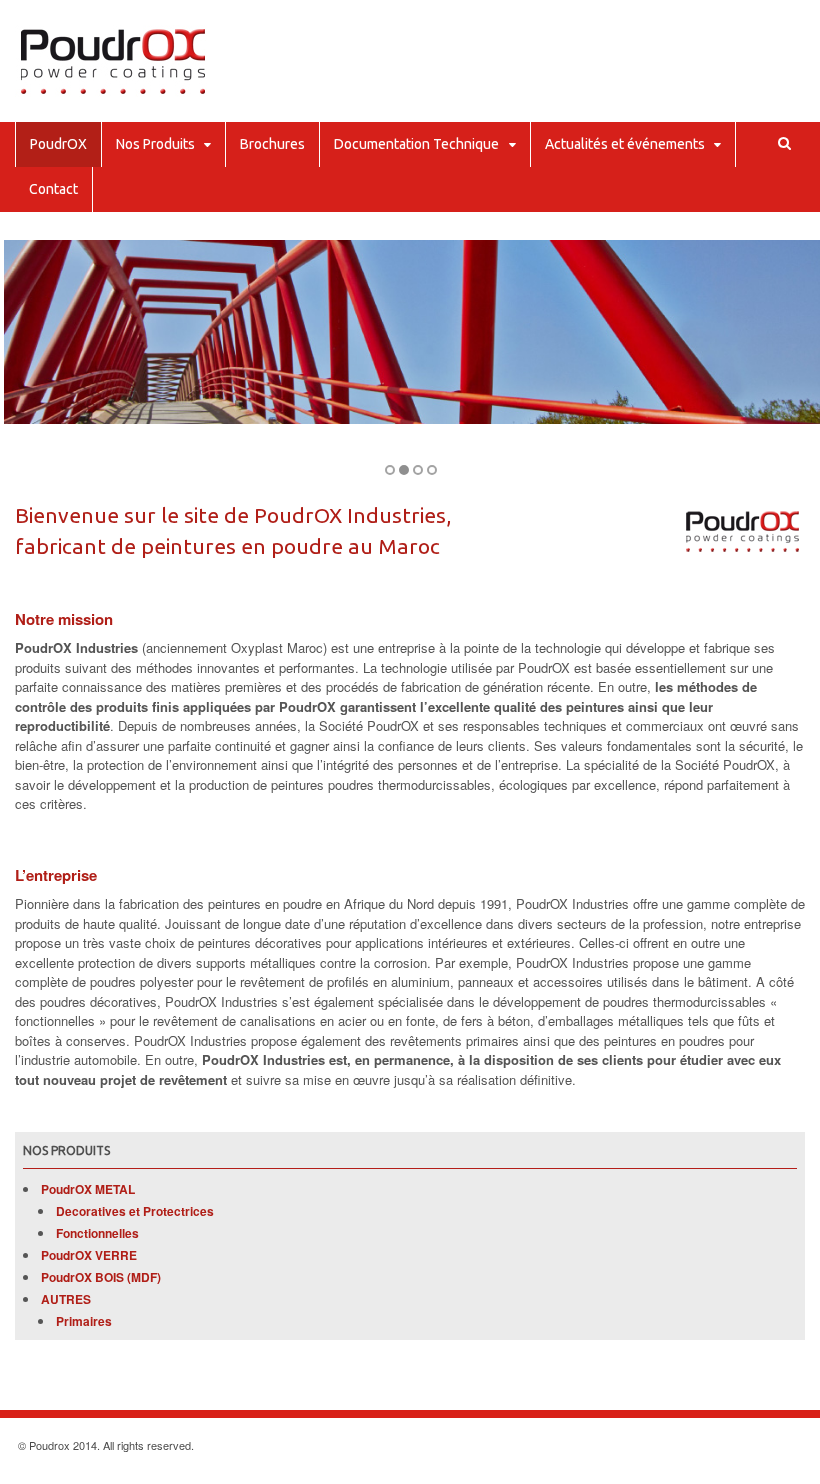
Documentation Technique (416, 144)
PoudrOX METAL (88, 1189)
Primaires (84, 1321)
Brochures (272, 144)
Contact (53, 189)
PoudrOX (58, 144)
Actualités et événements (625, 144)
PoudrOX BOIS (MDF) (101, 1277)
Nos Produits (155, 144)
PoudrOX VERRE (89, 1255)
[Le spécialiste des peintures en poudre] (112, 90)
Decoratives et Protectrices (135, 1211)
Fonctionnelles (97, 1233)
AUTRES (66, 1299)
